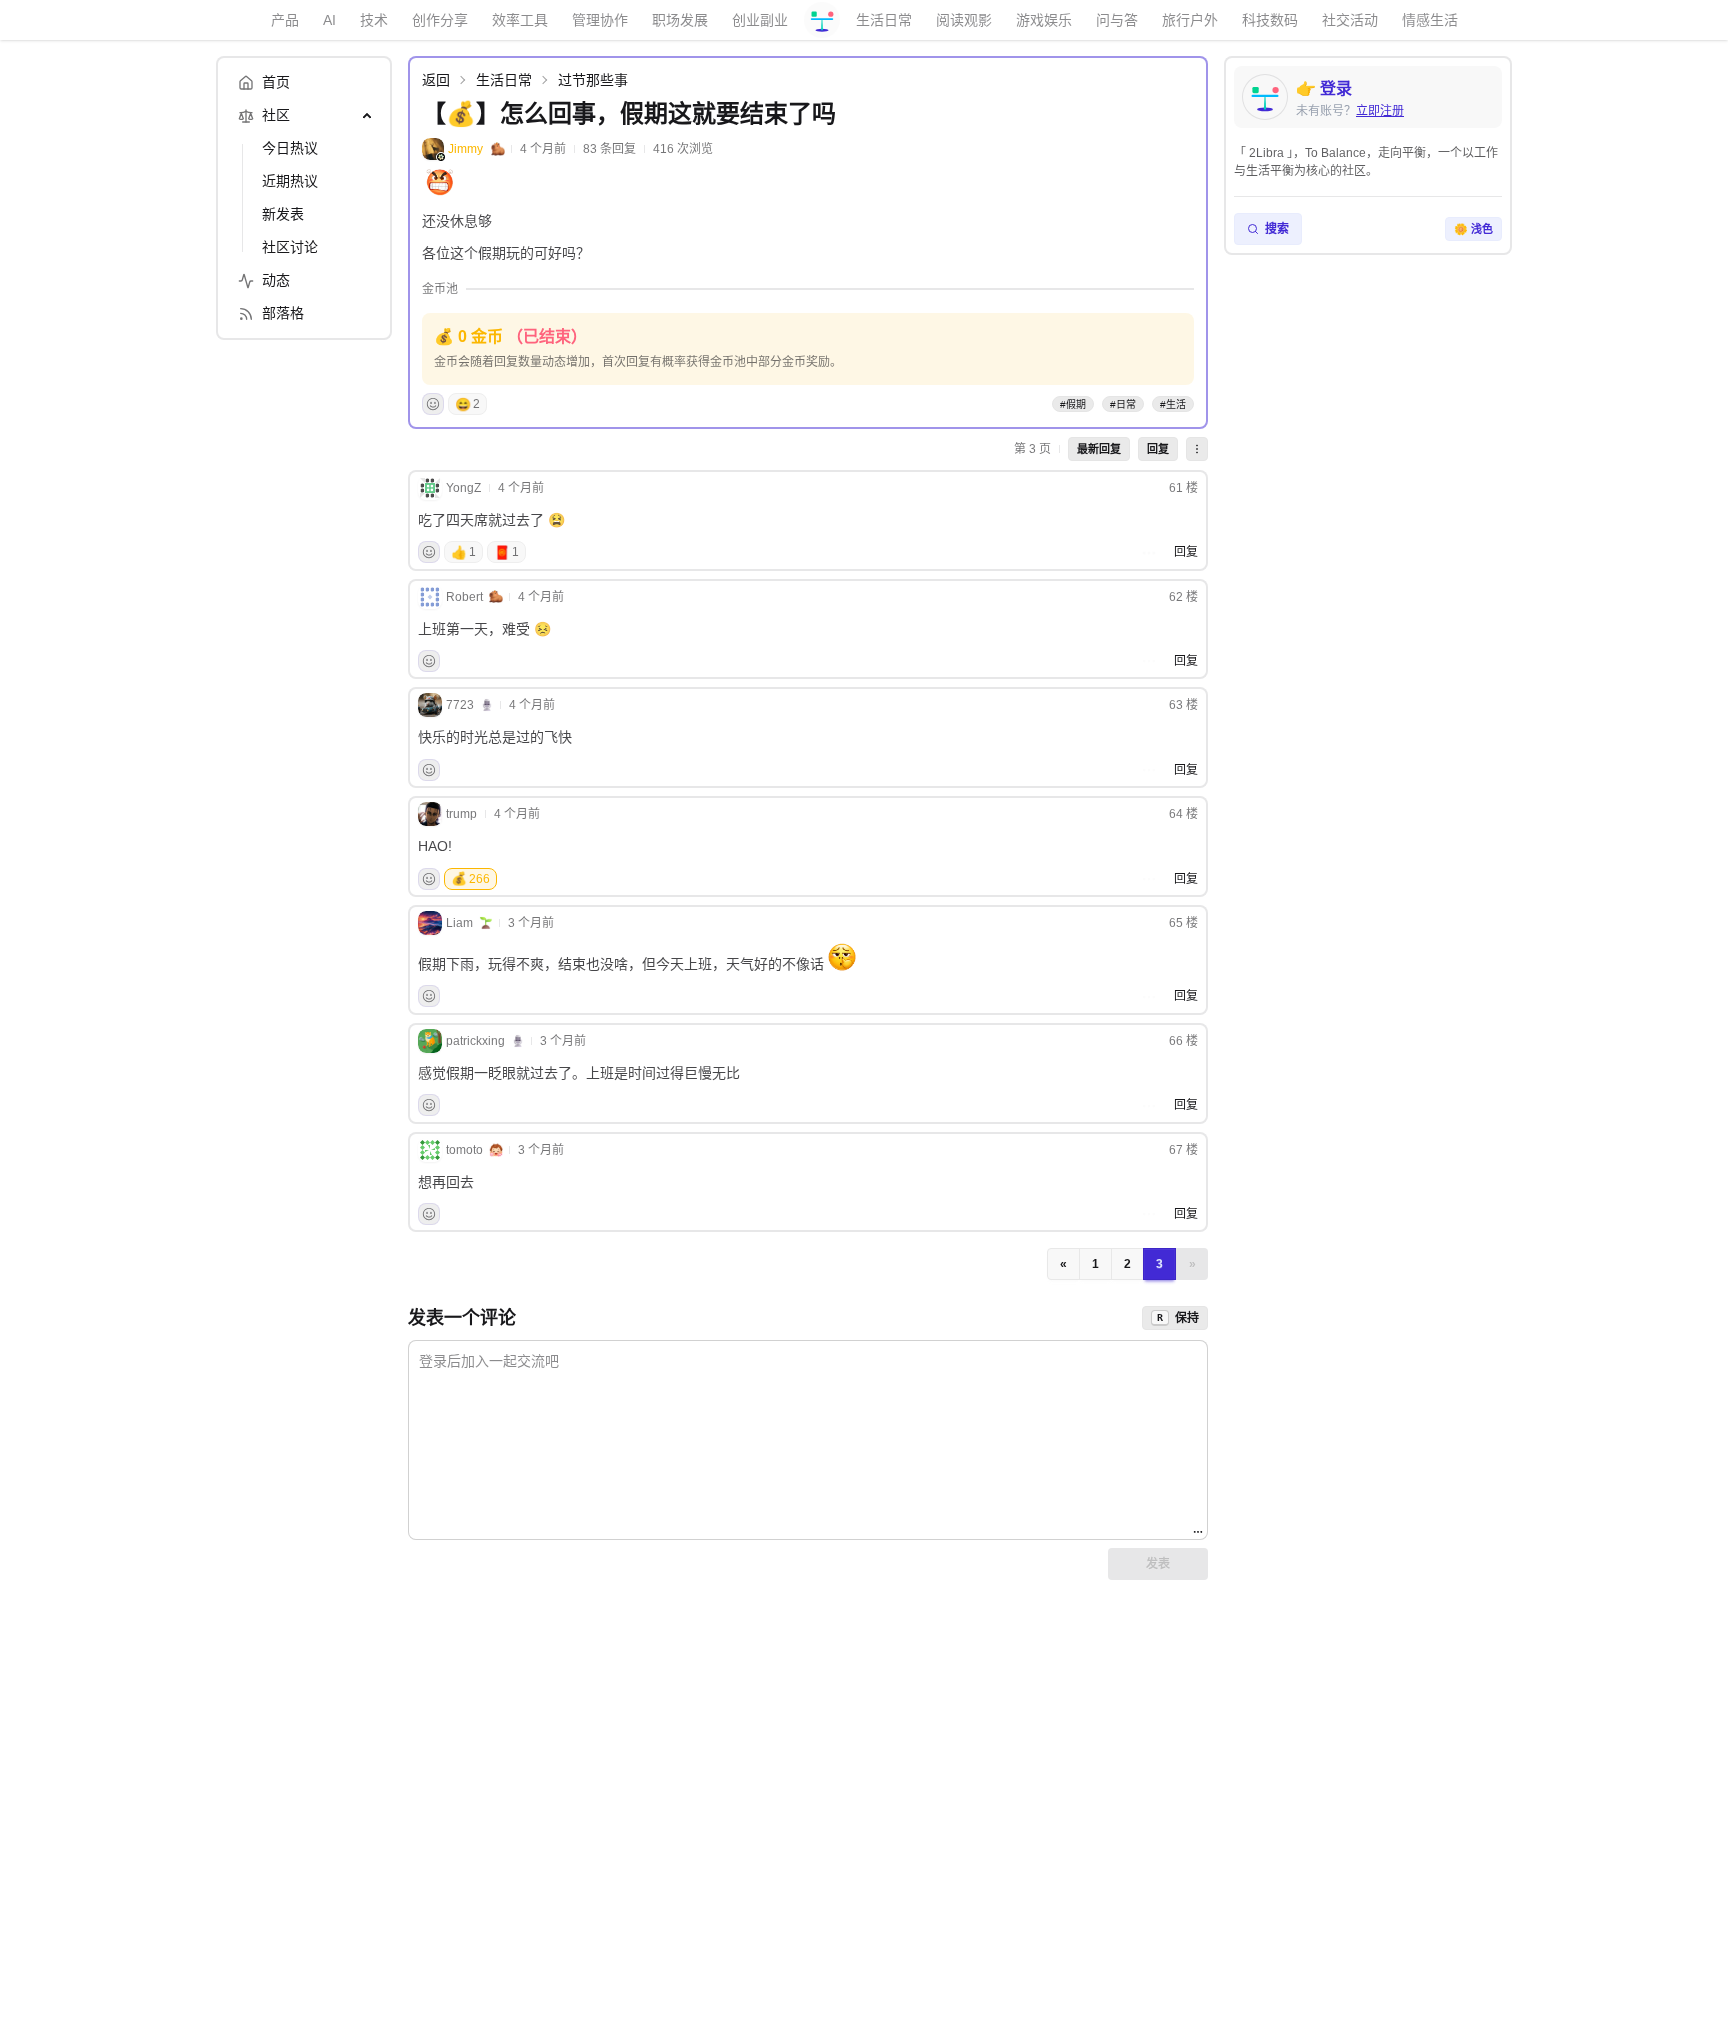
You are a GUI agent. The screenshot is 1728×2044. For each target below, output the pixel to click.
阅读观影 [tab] (964, 20)
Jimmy (465, 149)
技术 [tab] (374, 20)
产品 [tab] (285, 20)
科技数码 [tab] (1270, 20)
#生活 (1173, 404)
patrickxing (475, 1041)
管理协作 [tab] (600, 20)
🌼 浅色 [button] (1473, 229)
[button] (1197, 449)
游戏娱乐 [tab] (1044, 20)
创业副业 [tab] (760, 20)
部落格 (283, 313)
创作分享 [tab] (440, 20)
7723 (460, 705)
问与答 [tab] (1117, 20)
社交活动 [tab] (1350, 20)
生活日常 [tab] (884, 20)
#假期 (1073, 404)
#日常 (1123, 404)
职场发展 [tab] (680, 20)
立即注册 (1380, 111)
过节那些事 (593, 80)
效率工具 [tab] (520, 20)
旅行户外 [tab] (1190, 20)
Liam (459, 923)
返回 (436, 80)
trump (461, 814)
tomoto (464, 1150)
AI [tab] (329, 20)
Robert (464, 597)
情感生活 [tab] (1430, 20)
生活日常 (504, 80)
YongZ (463, 488)
